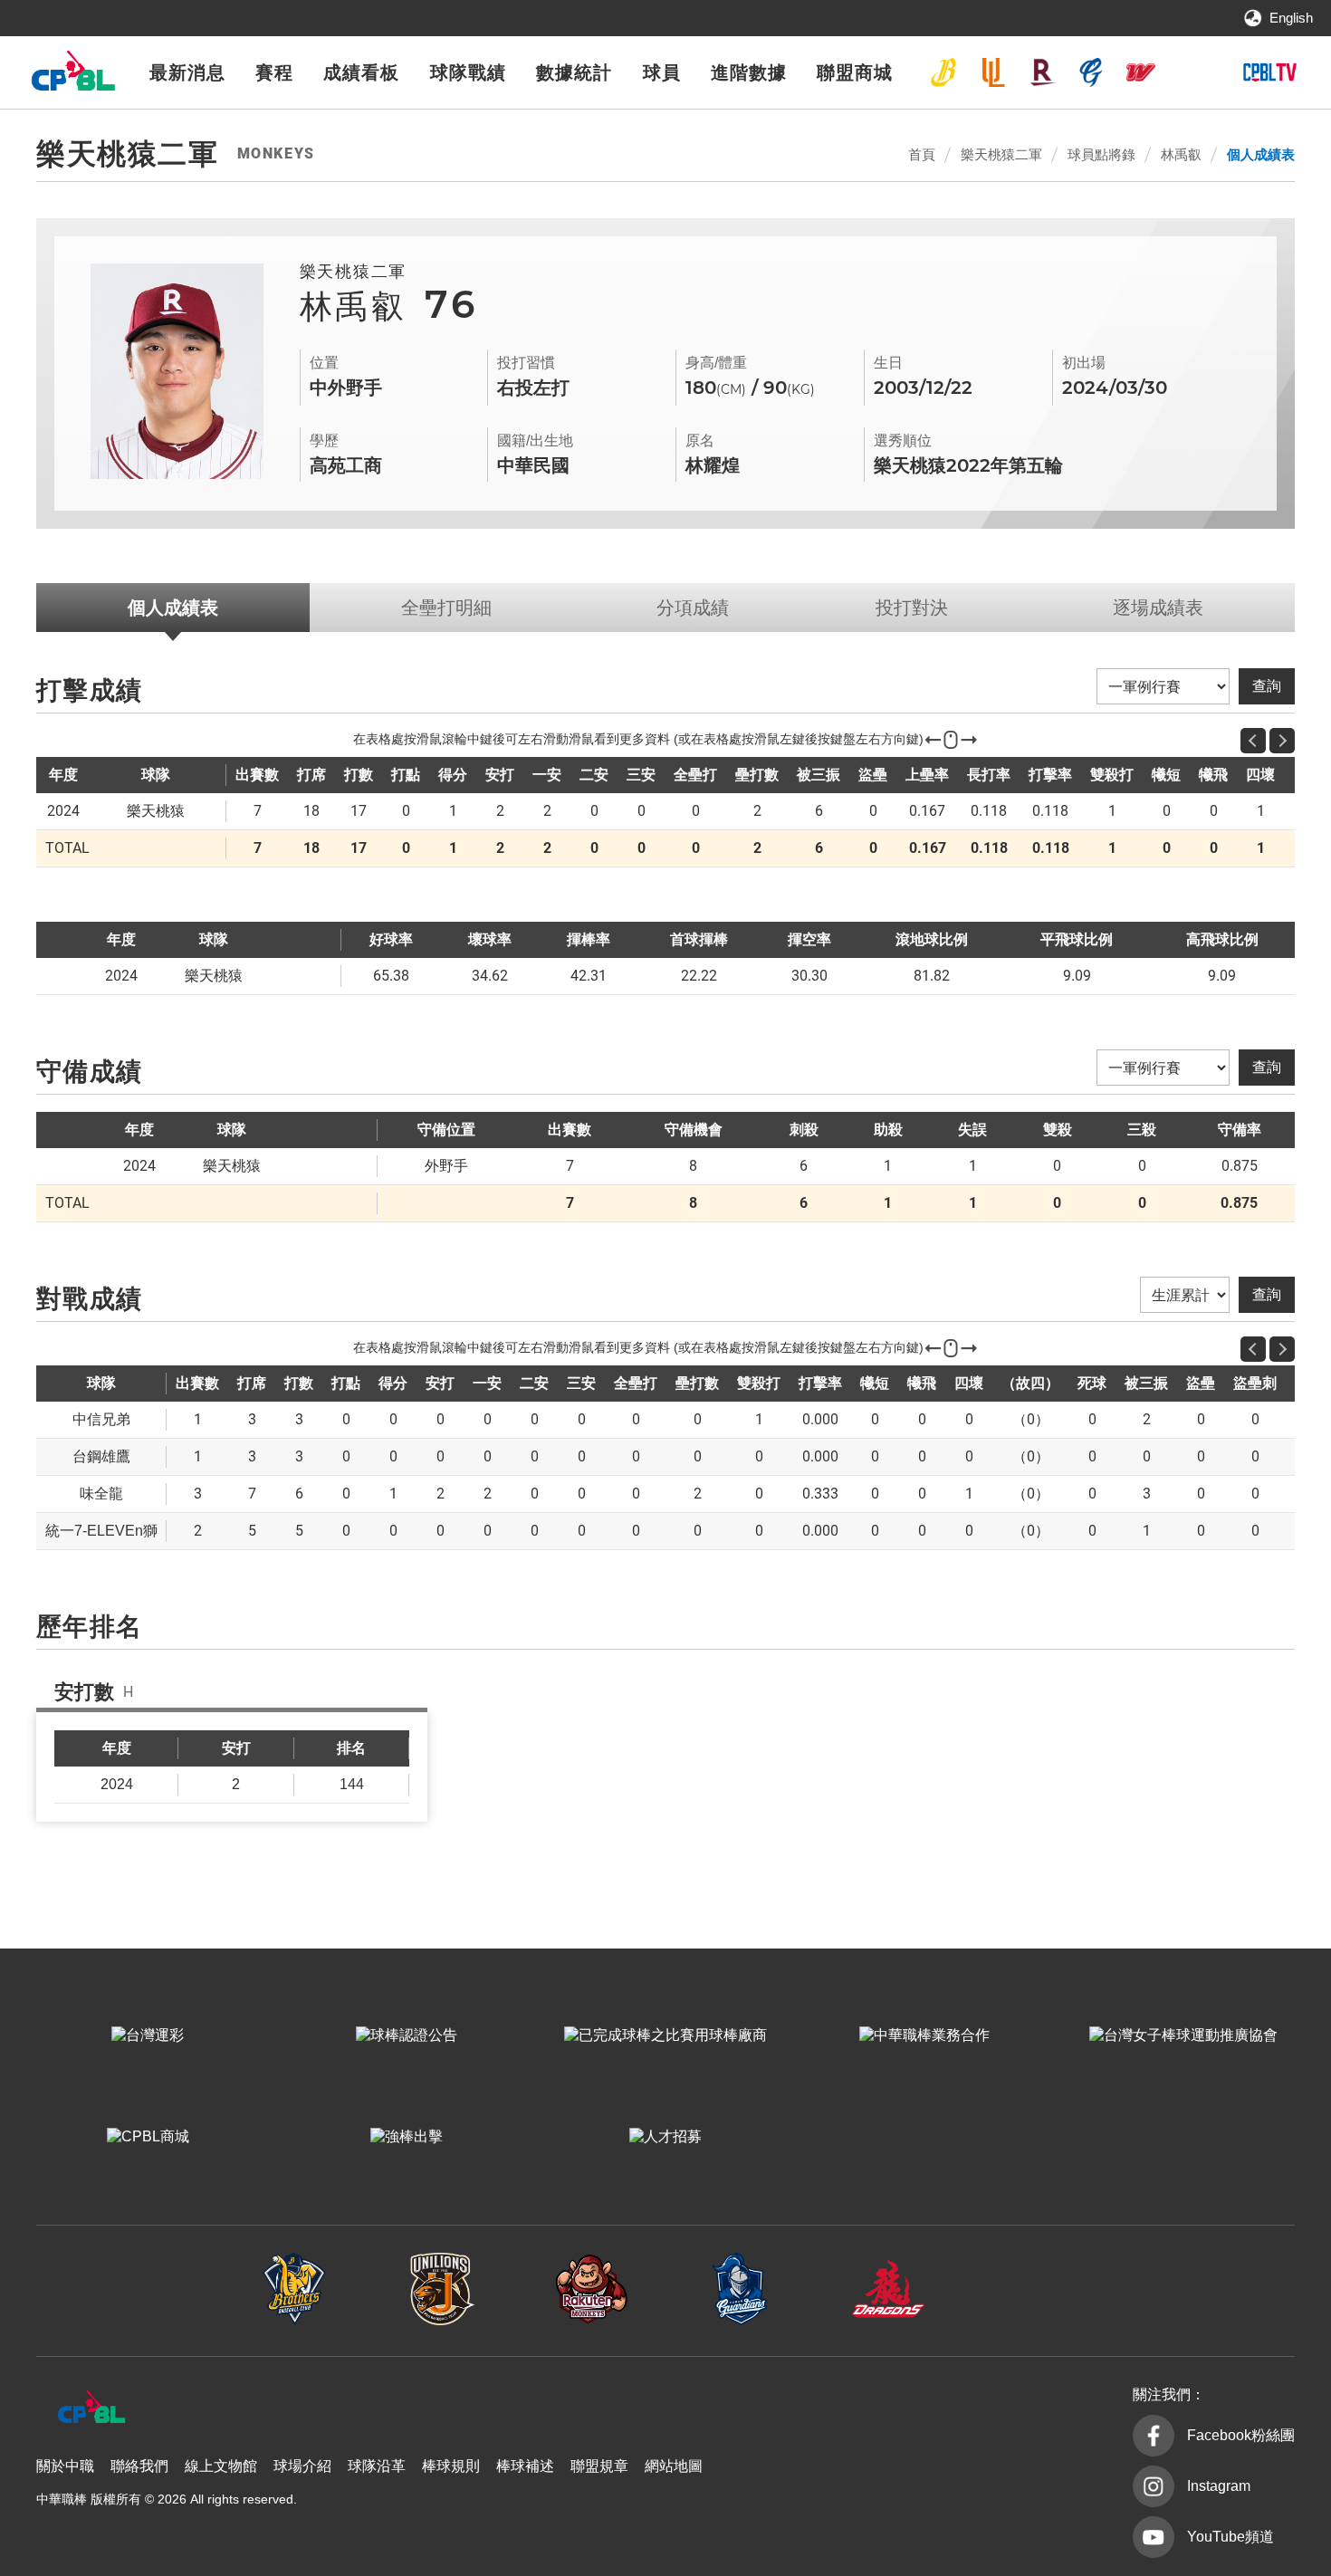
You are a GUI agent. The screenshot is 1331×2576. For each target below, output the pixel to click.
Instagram (1219, 2486)
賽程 (274, 72)
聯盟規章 (599, 2466)
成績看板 (361, 72)
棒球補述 (525, 2466)
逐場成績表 (1158, 608)
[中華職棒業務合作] (924, 2035)
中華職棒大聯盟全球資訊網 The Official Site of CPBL (72, 76)
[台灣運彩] (148, 2035)
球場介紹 (302, 2466)
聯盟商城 (855, 72)
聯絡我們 (139, 2466)
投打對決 (912, 608)
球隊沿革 (377, 2466)
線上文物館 (221, 2466)
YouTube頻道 (1230, 2537)
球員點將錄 (1101, 154)
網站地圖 (674, 2466)
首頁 (922, 154)
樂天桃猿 (1042, 72)
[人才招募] (665, 2137)
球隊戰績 (468, 72)
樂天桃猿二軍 (1001, 154)
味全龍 (1141, 72)
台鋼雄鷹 (1190, 72)
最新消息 (187, 72)
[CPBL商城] (148, 2137)
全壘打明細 (446, 608)
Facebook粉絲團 (1241, 2435)
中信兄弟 (943, 72)
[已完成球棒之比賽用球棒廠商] (665, 2035)
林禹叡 (1181, 154)
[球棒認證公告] (407, 2035)
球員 (662, 72)
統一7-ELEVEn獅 (993, 72)
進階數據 (749, 72)
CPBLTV (1269, 72)
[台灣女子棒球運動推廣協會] (1183, 2035)
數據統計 (574, 72)
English (1291, 18)
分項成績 (693, 608)
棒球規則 (451, 2466)
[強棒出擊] (407, 2137)
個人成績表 (1261, 154)
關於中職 (65, 2466)
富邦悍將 (1091, 72)
